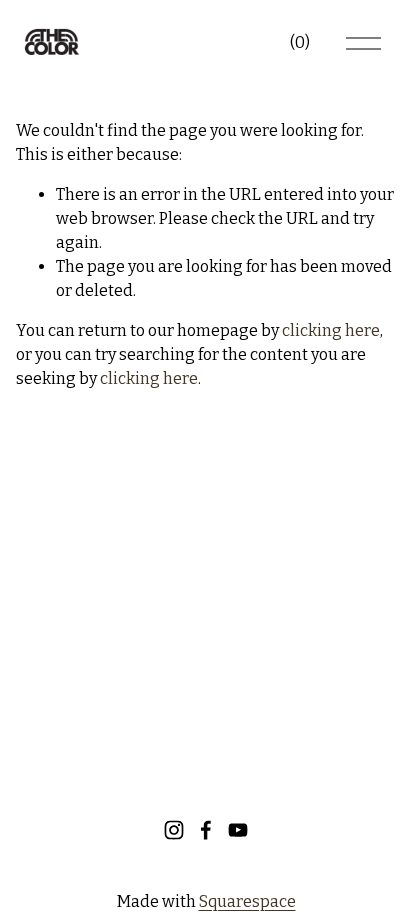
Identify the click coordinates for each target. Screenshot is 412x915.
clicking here (331, 330)
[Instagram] (174, 830)
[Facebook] (206, 830)
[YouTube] (238, 830)
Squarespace (247, 901)
